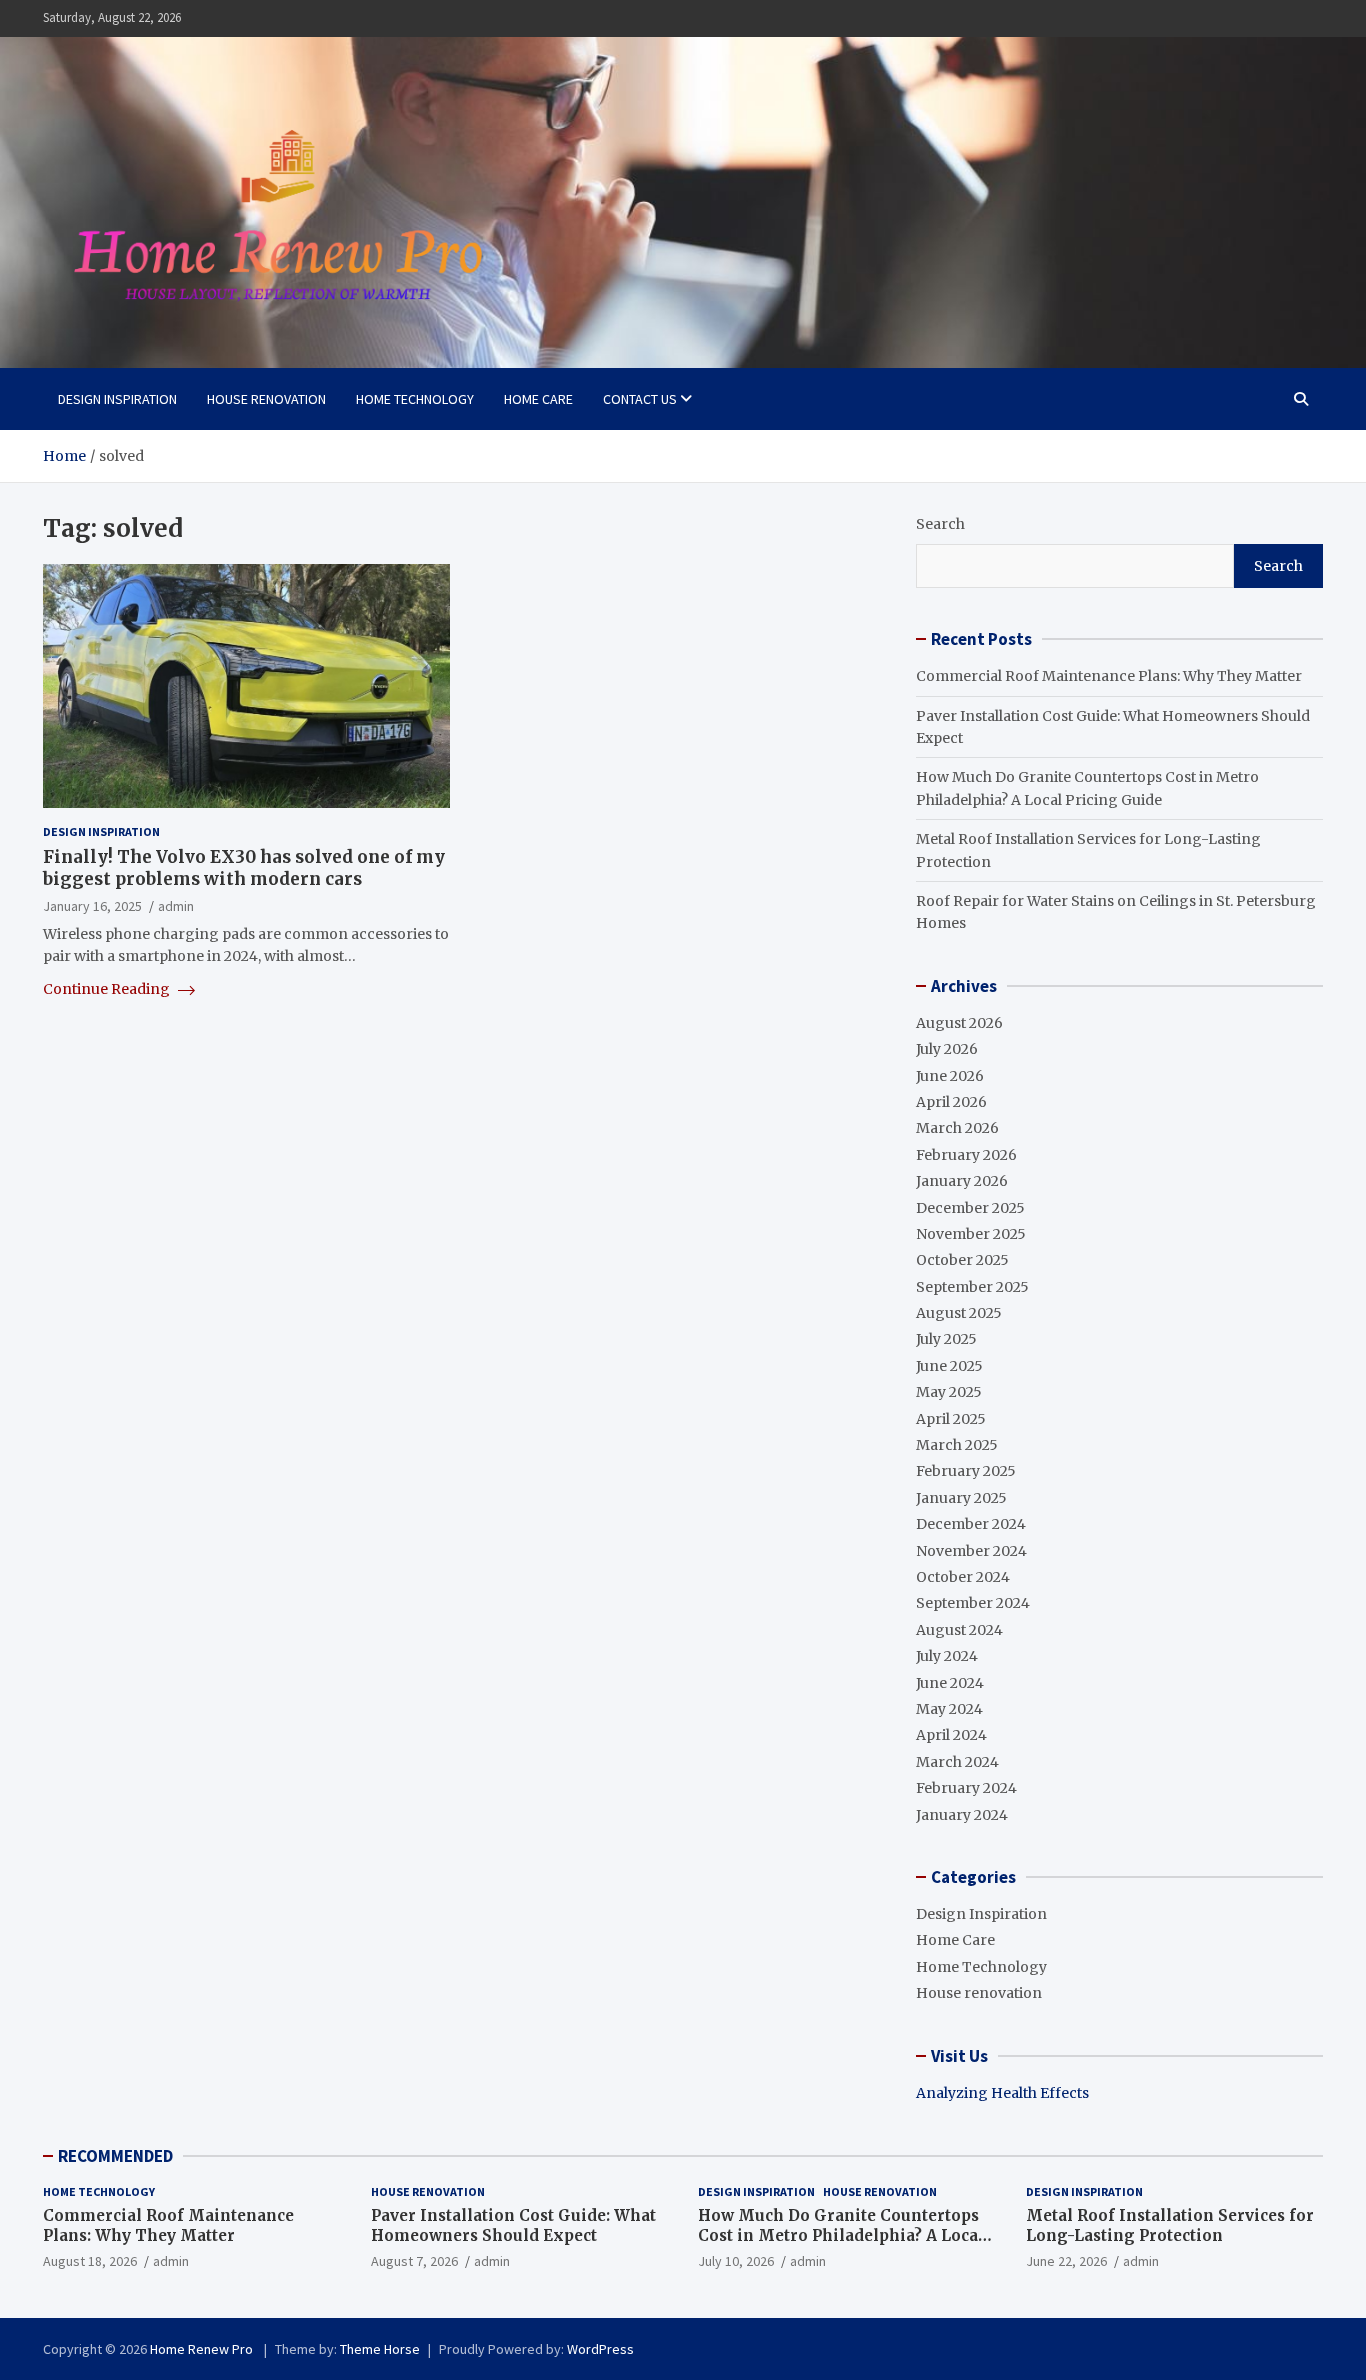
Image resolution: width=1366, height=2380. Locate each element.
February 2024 (966, 1788)
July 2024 (947, 1656)
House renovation (266, 399)
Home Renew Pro (203, 2349)
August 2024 (959, 1630)
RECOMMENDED (115, 2156)
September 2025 (972, 1287)
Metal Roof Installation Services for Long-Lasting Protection (1170, 2225)
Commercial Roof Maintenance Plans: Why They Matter (1109, 676)
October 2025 (962, 1260)
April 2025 (951, 1419)
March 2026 (957, 1128)
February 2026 (966, 1155)
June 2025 (949, 1366)
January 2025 (961, 1498)
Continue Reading (108, 989)
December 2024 (971, 1524)
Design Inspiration (117, 399)
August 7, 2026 (414, 2261)
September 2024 (973, 1603)
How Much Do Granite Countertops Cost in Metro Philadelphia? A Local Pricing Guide (841, 2235)
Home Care (538, 399)
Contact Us (640, 399)
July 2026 (947, 1049)
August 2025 (959, 1313)
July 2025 (946, 1339)
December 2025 (970, 1208)
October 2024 (963, 1577)
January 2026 (962, 1181)
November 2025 (971, 1234)
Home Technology (415, 399)
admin (176, 907)
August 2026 (959, 1023)
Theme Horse (380, 2349)
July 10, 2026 (736, 2261)
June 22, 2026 (1066, 2261)
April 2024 (951, 1735)
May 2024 (949, 1709)
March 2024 (957, 1762)
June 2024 (950, 1683)
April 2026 (951, 1102)
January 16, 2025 (92, 907)
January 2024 (962, 1815)
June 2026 (950, 1076)
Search (940, 524)
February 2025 (966, 1471)
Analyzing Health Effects (1002, 2093)
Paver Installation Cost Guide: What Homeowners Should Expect (513, 2225)
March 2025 (957, 1445)
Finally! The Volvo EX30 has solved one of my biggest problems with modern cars (244, 869)
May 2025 (949, 1392)
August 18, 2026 (90, 2261)
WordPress (600, 2349)
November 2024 (971, 1551)
